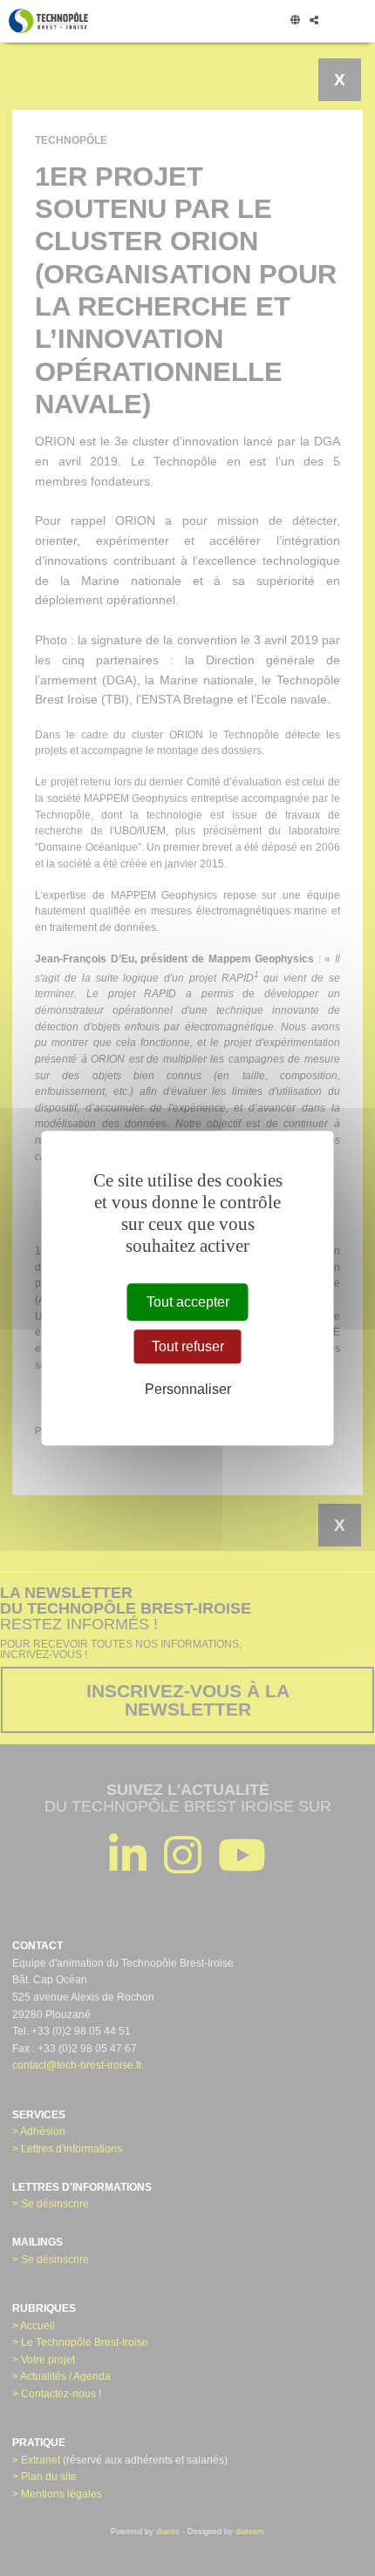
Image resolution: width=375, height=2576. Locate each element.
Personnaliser (188, 1389)
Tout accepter (188, 1302)
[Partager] (314, 21)
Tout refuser (188, 1346)
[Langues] (295, 21)
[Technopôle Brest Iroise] (48, 21)
